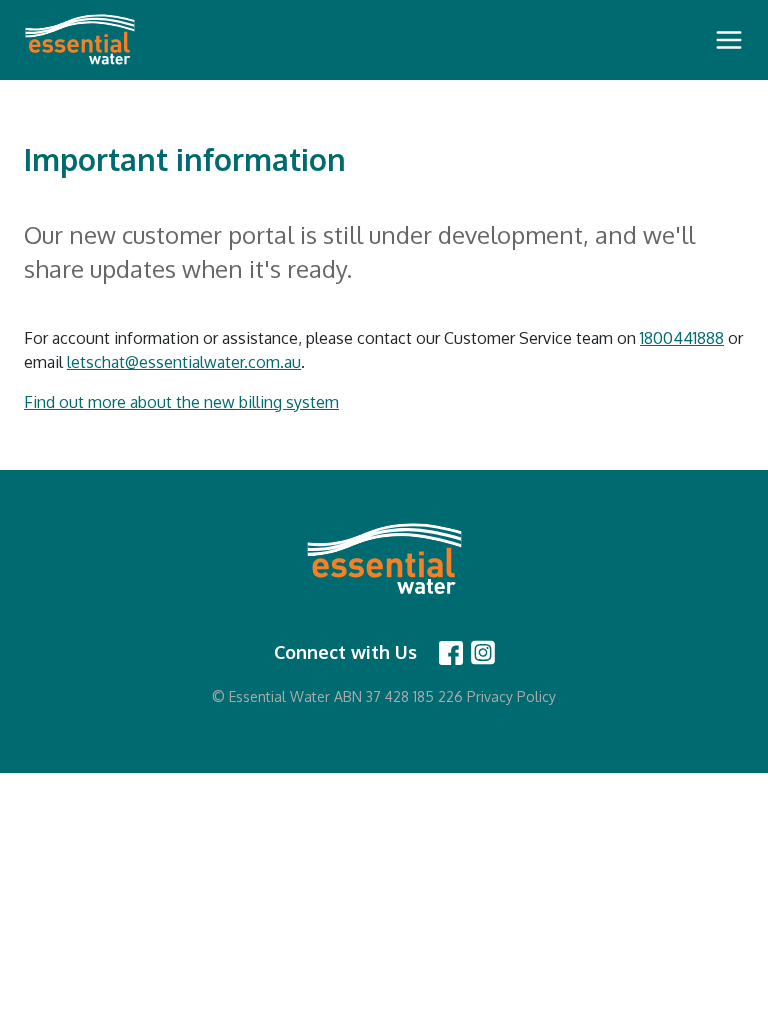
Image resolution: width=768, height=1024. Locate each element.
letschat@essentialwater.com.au (184, 362)
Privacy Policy (511, 696)
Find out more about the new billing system (181, 402)
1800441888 (682, 338)
